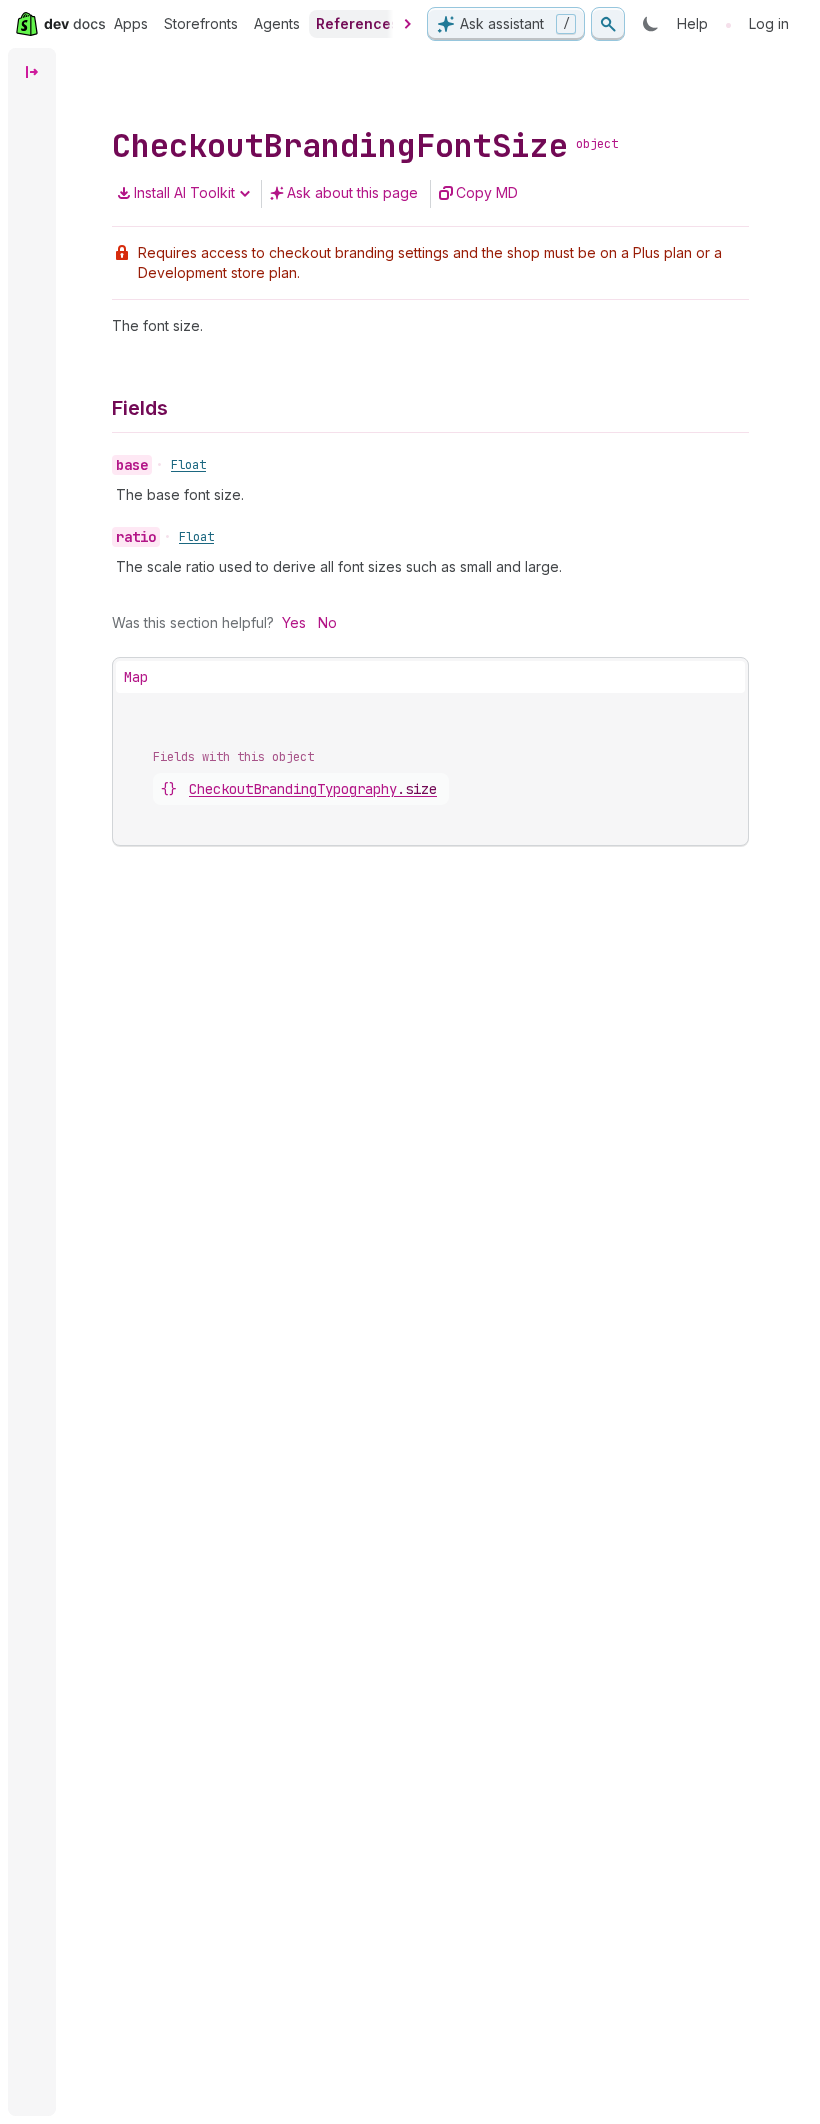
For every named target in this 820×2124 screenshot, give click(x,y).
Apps (131, 23)
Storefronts (201, 23)
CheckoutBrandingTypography (313, 789)
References (357, 23)
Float (188, 465)
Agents (277, 23)
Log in (769, 23)
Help (692, 23)
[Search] (608, 24)
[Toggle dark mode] (651, 24)
